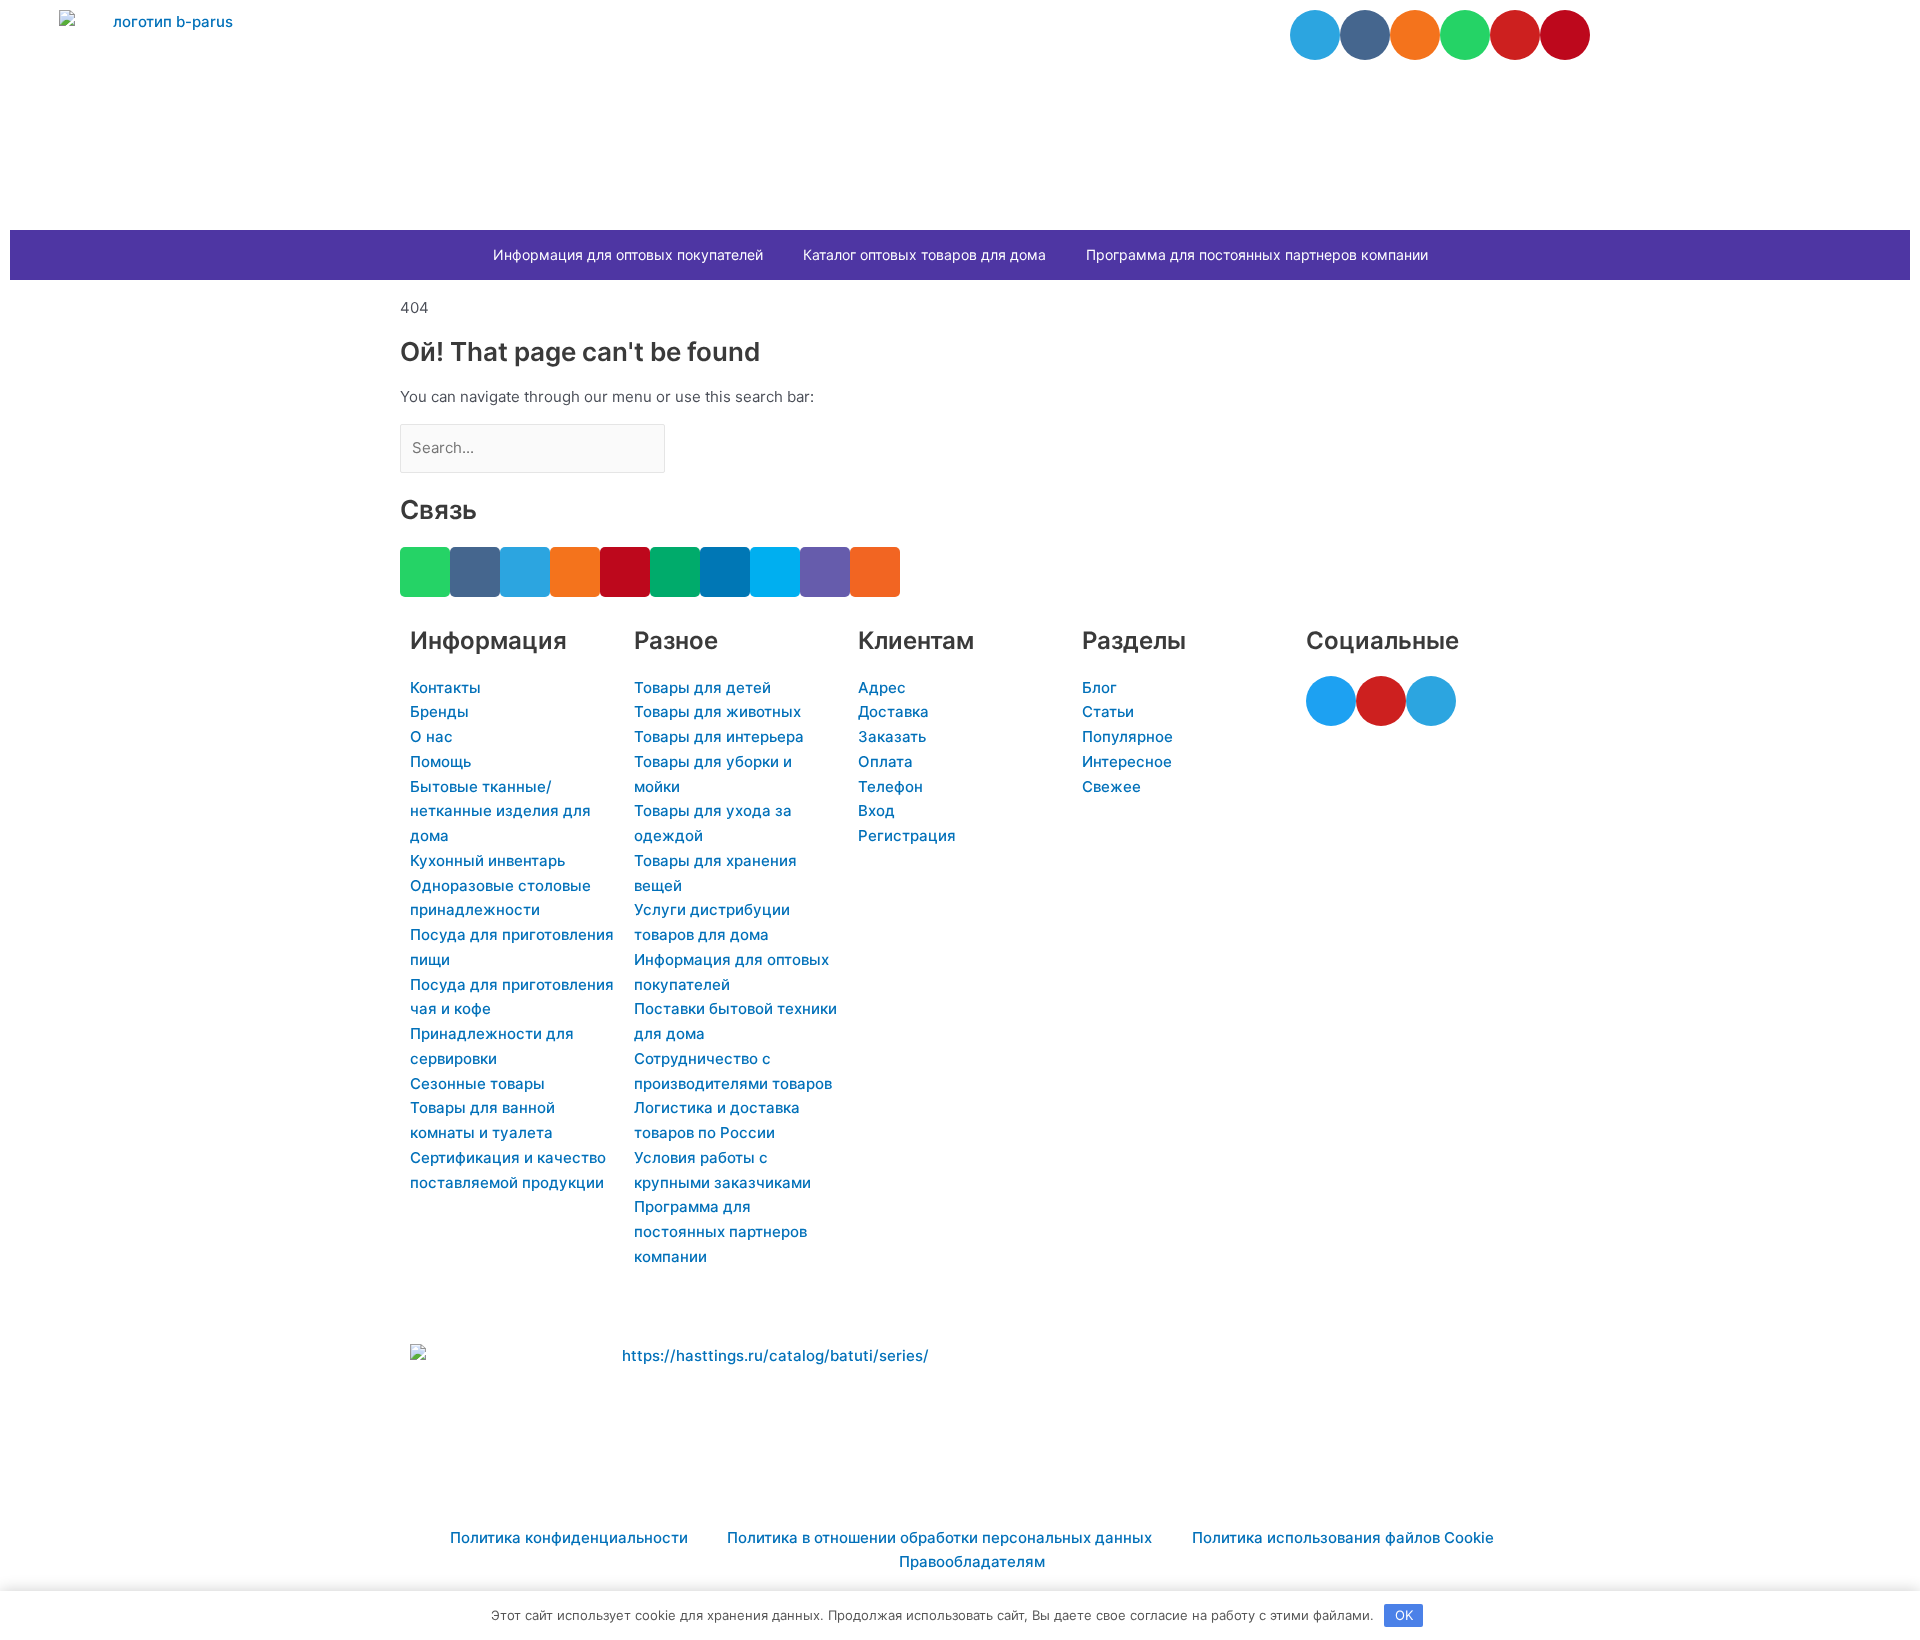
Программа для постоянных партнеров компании (1257, 254)
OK (1404, 1615)
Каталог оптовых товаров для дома (924, 254)
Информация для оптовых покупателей (628, 254)
